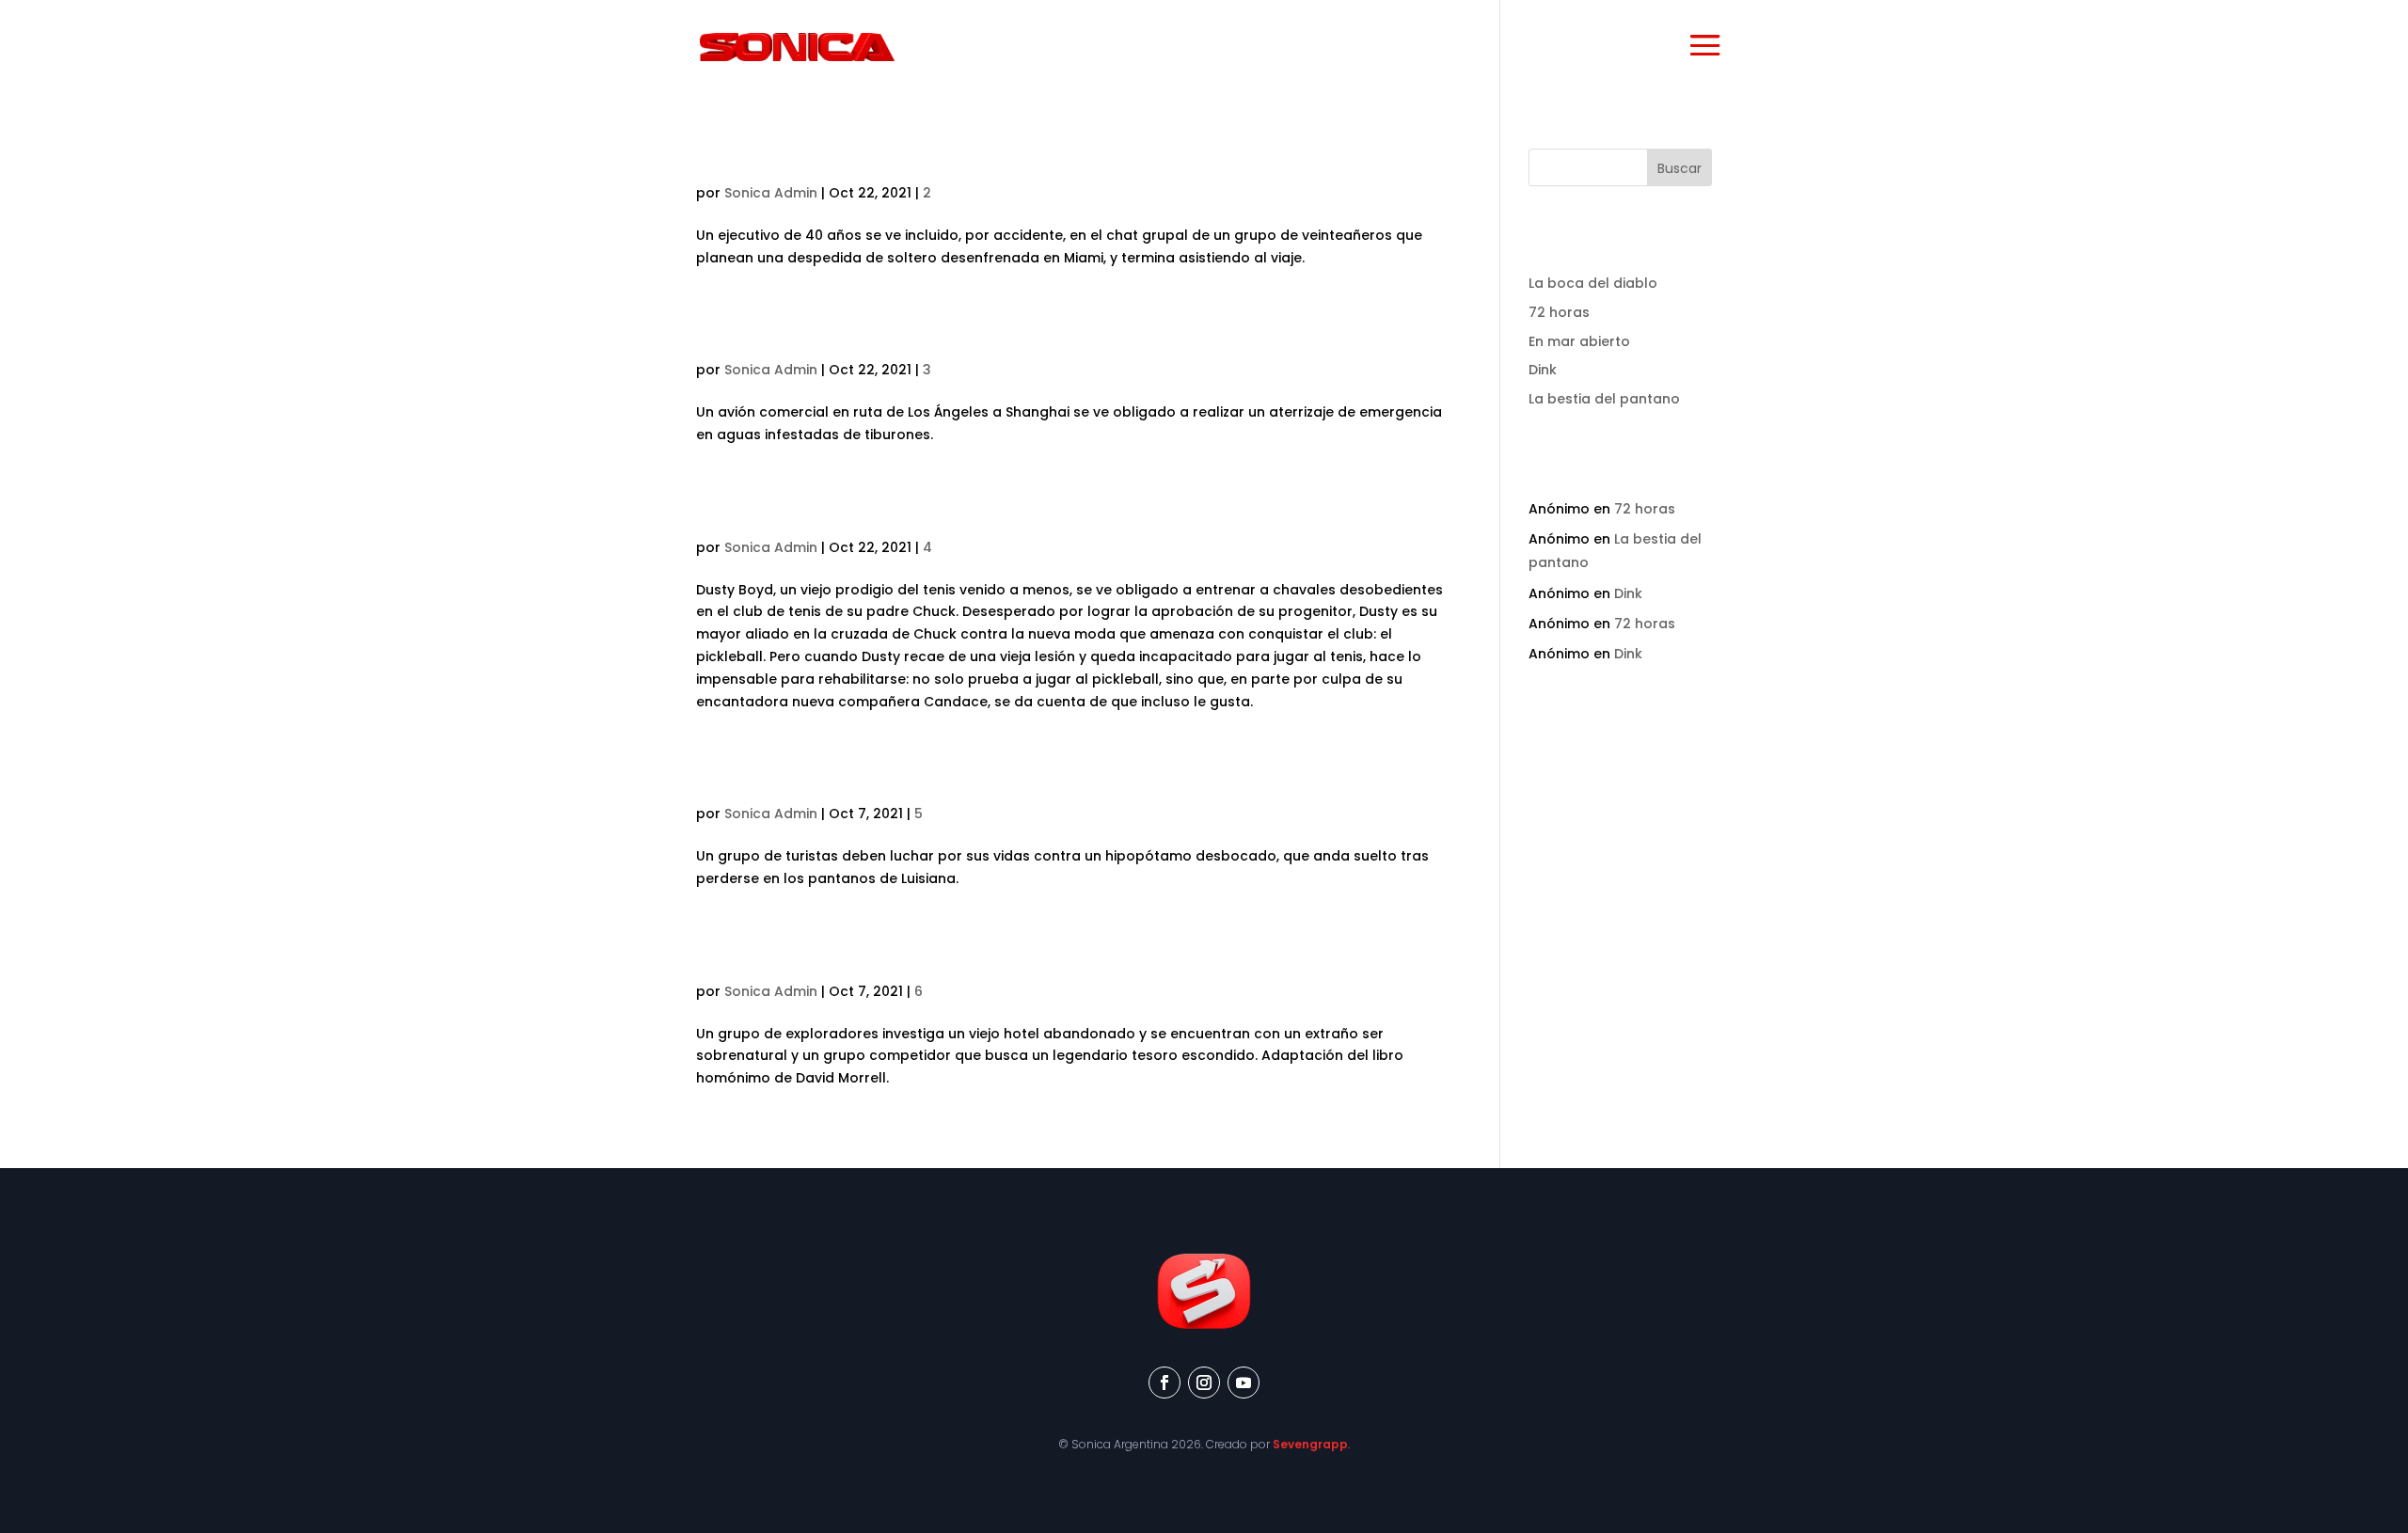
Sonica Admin (771, 193)
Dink (723, 515)
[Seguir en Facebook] (1164, 1383)
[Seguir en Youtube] (1244, 1383)
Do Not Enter (772, 959)
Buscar (1679, 168)
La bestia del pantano (832, 782)
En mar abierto (789, 338)
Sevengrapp (1310, 1444)
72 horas (749, 161)
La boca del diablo (1593, 283)
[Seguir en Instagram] (1204, 1383)
